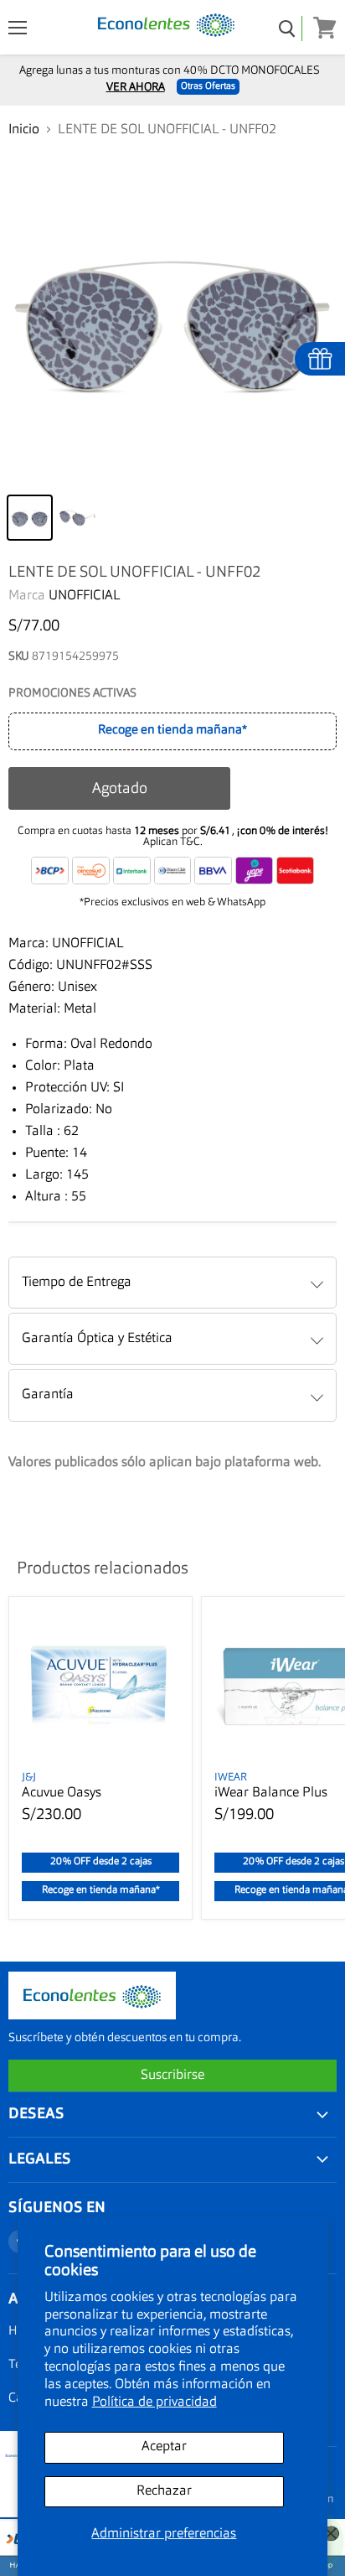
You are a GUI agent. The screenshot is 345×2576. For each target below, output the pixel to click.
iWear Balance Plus (271, 1793)
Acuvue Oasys (62, 1793)
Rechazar (164, 2491)
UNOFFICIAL (85, 596)
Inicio (24, 130)
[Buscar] (288, 29)
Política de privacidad (154, 2402)
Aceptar (164, 2447)
